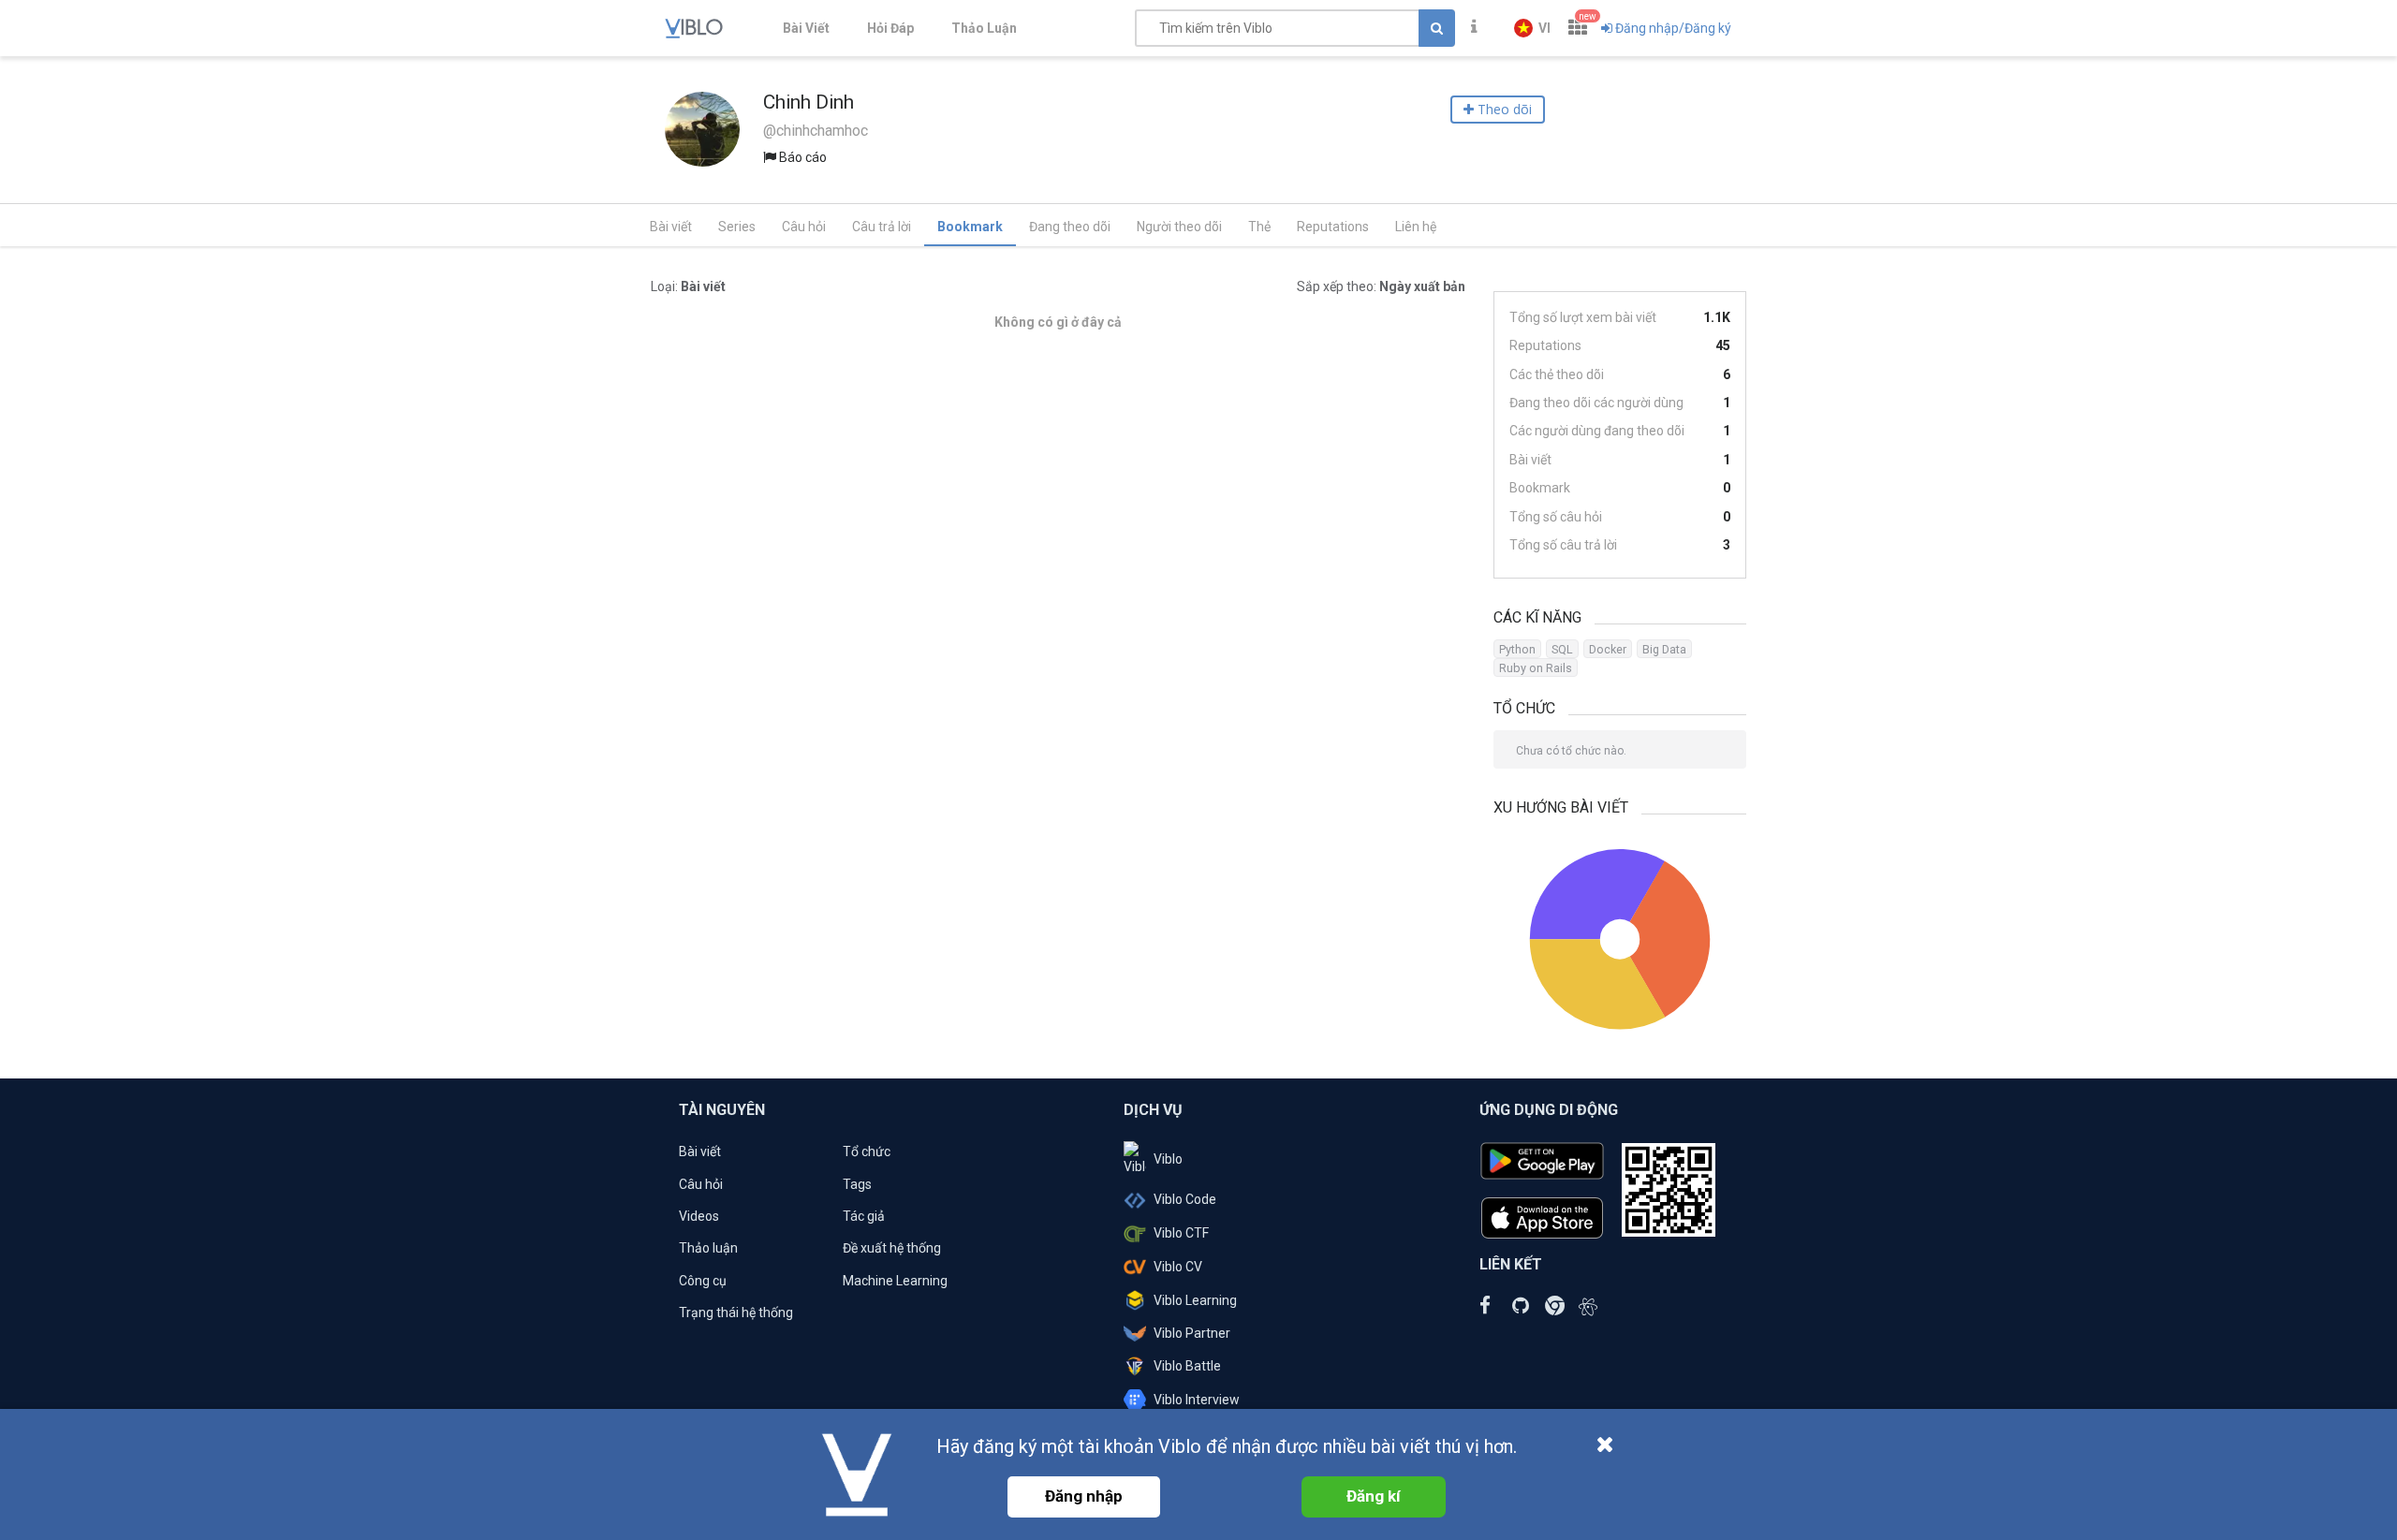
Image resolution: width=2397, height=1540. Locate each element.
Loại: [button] (688, 286)
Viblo (1168, 1159)
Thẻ (1259, 227)
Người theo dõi (1179, 227)
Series (737, 227)
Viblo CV (1178, 1267)
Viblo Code (1185, 1199)
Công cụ (703, 1281)
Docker (1608, 649)
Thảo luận (708, 1248)
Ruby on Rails (1536, 668)
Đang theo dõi (1070, 227)
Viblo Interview (1197, 1400)
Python (1517, 649)
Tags (857, 1184)
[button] (1532, 28)
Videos (699, 1216)
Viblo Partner (1192, 1333)
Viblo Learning (1195, 1300)
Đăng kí (1374, 1496)
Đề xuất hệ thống (892, 1248)
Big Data (1664, 649)
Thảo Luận (984, 28)
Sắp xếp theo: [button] (1381, 286)
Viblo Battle (1187, 1366)
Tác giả (864, 1216)
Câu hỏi (804, 227)
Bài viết (671, 227)
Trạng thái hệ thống (736, 1313)
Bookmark (970, 227)
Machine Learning (895, 1281)
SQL (1562, 649)
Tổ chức (867, 1151)
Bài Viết (806, 28)
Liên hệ (1416, 227)
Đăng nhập (1084, 1496)
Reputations (1333, 227)
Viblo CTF (1181, 1233)
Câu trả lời (882, 227)
